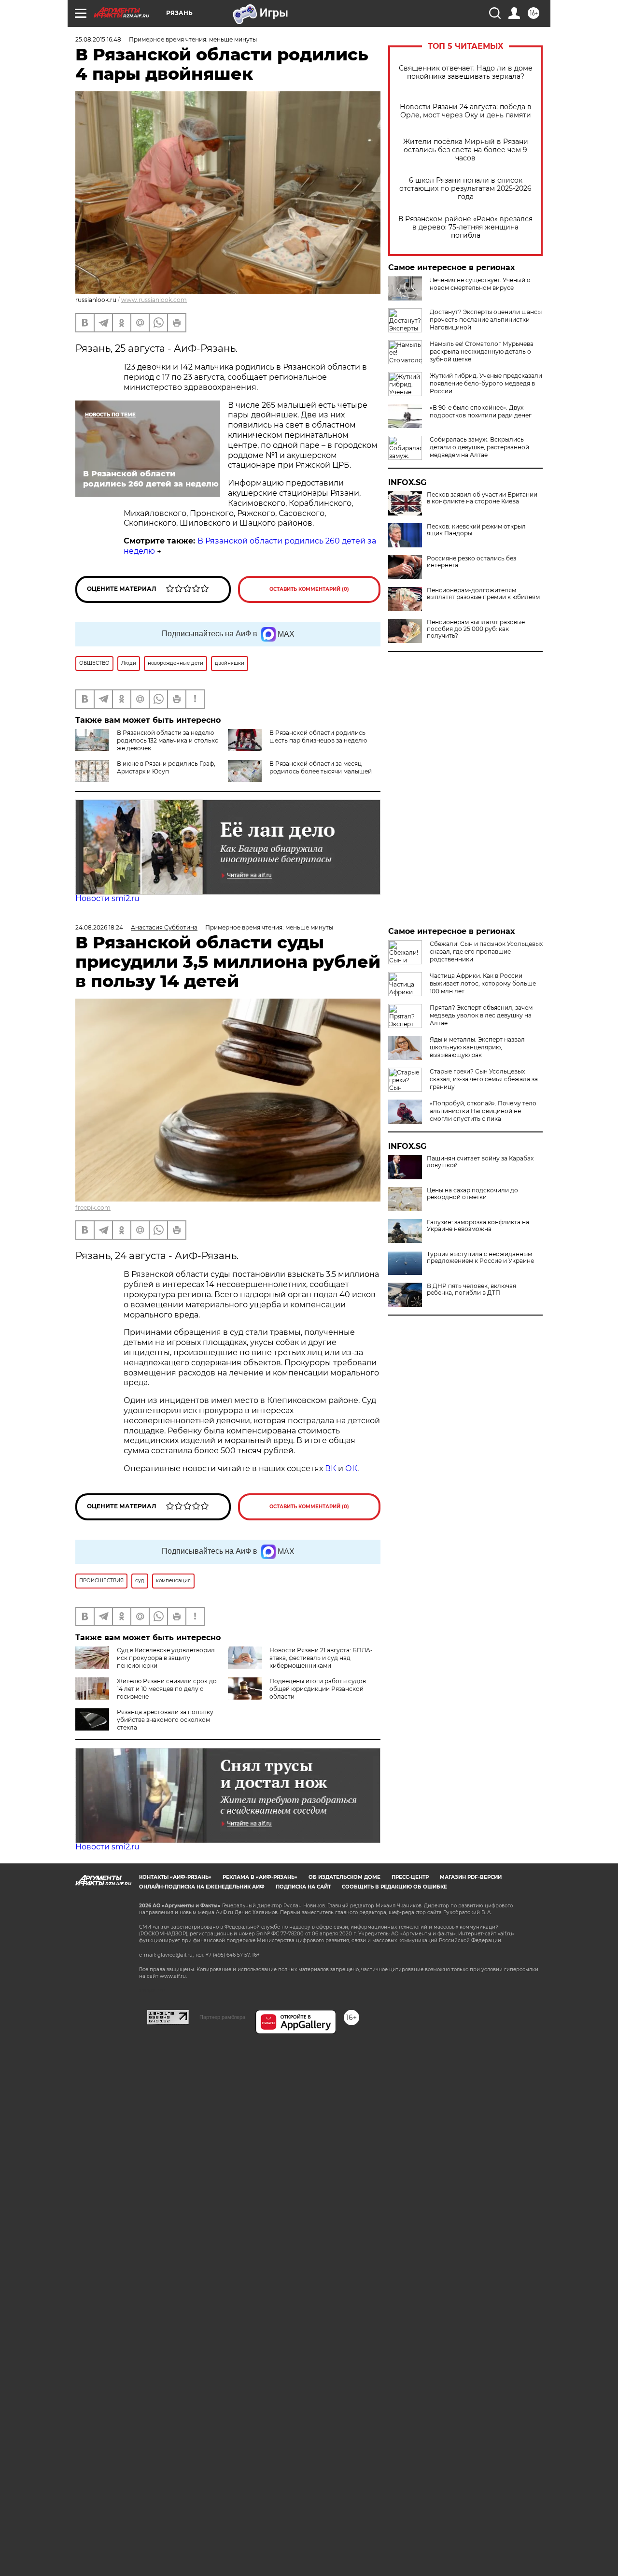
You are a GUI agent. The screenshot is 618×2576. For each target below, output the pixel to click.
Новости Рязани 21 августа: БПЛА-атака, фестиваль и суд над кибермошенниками (321, 1658)
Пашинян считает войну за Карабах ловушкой (480, 1162)
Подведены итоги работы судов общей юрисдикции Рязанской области (318, 1689)
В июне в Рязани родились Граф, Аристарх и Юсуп (166, 767)
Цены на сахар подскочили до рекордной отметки (472, 1194)
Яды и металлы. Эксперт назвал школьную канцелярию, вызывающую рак (477, 1047)
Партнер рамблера (222, 2017)
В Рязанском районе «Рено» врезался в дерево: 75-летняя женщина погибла (465, 227)
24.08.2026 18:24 (99, 927)
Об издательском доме (344, 1877)
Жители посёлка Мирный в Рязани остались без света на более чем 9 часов (466, 150)
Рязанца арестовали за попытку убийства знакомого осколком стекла (165, 1720)
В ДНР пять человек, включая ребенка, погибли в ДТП (471, 1289)
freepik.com (93, 1208)
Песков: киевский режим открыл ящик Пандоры (476, 530)
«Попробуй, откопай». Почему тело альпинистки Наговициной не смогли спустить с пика (483, 1111)
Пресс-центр (410, 1877)
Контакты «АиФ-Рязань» (175, 1877)
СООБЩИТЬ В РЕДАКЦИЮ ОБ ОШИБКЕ (394, 1887)
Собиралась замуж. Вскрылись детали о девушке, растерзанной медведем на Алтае (479, 447)
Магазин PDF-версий (471, 1877)
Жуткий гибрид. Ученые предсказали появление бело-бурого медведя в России (486, 383)
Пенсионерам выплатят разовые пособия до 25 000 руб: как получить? (476, 629)
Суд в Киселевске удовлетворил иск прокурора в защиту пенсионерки (166, 1658)
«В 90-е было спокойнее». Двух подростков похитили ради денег (481, 411)
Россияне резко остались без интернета (471, 562)
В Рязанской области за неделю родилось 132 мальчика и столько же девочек (168, 740)
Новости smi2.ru (107, 898)
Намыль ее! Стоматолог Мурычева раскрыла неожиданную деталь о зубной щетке (482, 351)
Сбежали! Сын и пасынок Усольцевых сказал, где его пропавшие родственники (486, 952)
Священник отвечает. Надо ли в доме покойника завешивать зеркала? (466, 72)
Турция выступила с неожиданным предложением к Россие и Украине (480, 1258)
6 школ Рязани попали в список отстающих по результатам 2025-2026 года (465, 189)
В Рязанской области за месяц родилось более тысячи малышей (321, 767)
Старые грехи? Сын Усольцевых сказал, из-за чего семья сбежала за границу (484, 1079)
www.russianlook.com (154, 300)
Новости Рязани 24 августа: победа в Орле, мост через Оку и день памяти (466, 111)
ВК (330, 1468)
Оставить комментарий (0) (309, 589)
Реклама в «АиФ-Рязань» (260, 1877)
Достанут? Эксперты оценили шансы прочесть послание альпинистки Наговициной (486, 320)
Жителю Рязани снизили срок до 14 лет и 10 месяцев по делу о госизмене (167, 1689)
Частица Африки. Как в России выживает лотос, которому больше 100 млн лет (483, 983)
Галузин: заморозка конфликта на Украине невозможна (478, 1226)
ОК (351, 1468)
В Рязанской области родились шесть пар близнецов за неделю (318, 737)
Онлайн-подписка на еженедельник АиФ (202, 1887)
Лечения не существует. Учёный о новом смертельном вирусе (480, 284)
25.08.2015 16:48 (98, 39)
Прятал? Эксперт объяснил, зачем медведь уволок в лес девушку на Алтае (481, 1015)
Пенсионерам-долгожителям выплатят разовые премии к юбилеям (483, 594)
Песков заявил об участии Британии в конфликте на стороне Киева (482, 498)
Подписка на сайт (303, 1887)
